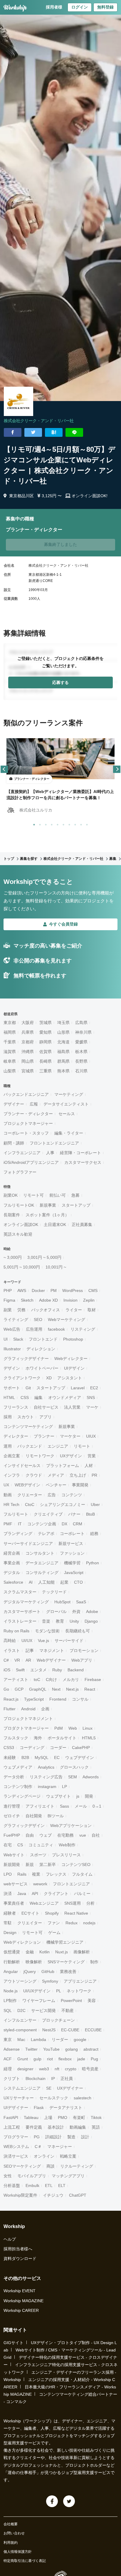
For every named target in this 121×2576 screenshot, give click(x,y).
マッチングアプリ (68, 2176)
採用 (8, 1417)
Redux (72, 1923)
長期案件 (12, 1215)
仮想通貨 (12, 1952)
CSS (25, 1397)
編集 (38, 1397)
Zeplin (89, 1300)
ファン (54, 1923)
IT (20, 1524)
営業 (92, 1456)
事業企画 (12, 1563)
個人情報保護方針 (18, 2552)
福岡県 (10, 1032)
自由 (30, 1835)
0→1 (97, 1806)
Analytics (46, 1767)
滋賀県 (10, 1052)
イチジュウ (53, 2195)
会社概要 (11, 2524)
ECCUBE (93, 2030)
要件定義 (34, 2127)
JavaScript (74, 1573)
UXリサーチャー (19, 2098)
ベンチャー (56, 1485)
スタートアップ (76, 1205)
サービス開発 (43, 2010)
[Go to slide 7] (68, 823)
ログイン (80, 7)
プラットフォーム (63, 1466)
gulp (37, 2059)
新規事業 (48, 1205)
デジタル (12, 1573)
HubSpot (62, 1602)
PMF (8, 1524)
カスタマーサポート (22, 1612)
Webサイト (14, 1855)
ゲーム (54, 1933)
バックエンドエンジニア (26, 1094)
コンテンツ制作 (18, 1787)
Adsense (12, 2049)
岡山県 (28, 1061)
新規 (30, 1864)
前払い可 (58, 1195)
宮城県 (28, 1071)
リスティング (83, 1329)
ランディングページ (22, 1796)
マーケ (92, 1407)
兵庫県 (28, 1032)
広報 (34, 1104)
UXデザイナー (70, 2088)
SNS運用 (73, 1903)
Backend (76, 1670)
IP (53, 2079)
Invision (70, 1300)
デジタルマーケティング (26, 1602)
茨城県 (46, 1023)
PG (37, 2137)
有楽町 (79, 2117)
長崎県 (46, 1061)
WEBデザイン (27, 1485)
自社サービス (46, 1407)
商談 (51, 2166)
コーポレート (72, 1534)
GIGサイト (14, 2343)
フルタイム (82, 1874)
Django (91, 1621)
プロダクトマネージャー (26, 1728)
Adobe (92, 1612)
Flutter (10, 1709)
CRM (78, 1524)
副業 (8, 1310)
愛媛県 (81, 1042)
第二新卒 (48, 1864)
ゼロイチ (12, 1816)
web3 (44, 2069)
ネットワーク (79, 1991)
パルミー (82, 1894)
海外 (38, 1738)
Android (28, 1709)
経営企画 (12, 1553)
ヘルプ (10, 2239)
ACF (8, 2059)
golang (72, 2049)
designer (25, 2069)
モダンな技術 (47, 1631)
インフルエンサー (20, 2020)
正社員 (67, 2079)
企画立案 (12, 1456)
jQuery (30, 1972)
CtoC (30, 1504)
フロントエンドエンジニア (54, 1143)
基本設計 (56, 2127)
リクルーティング (77, 2166)
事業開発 (80, 1485)
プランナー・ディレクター (28, 1114)
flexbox (65, 2059)
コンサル (80, 1699)
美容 (92, 2001)
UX (6, 1485)
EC (57, 1757)
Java (22, 1894)
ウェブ (46, 1835)
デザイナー (14, 1104)
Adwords (91, 1777)
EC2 (94, 1388)
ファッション (72, 1553)
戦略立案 (68, 2156)
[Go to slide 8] (74, 823)
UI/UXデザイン (37, 1991)
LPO (8, 1874)
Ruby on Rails (16, 1631)
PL (59, 1991)
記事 (30, 1650)
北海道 (63, 1042)
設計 (85, 2137)
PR (94, 1475)
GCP (19, 1689)
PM (54, 1290)
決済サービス (16, 2156)
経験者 (10, 1913)
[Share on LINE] (74, 432)
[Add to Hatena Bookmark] (54, 432)
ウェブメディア (18, 1767)
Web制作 (67, 1845)
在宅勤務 (65, 1835)
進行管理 (12, 1806)
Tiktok (96, 2117)
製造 (71, 2137)
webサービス (16, 1884)
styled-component (20, 2030)
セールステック (54, 2098)
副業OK (11, 1195)
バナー (74, 1514)
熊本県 (63, 1071)
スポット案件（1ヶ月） (47, 1215)
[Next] (117, 769)
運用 (8, 1446)
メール (81, 1806)
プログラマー (16, 2137)
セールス (67, 1114)
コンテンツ (72, 1495)
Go (6, 1689)
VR (17, 1660)
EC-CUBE (70, 2030)
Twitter (31, 2049)
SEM (73, 1777)
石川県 (81, 1071)
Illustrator (12, 1349)
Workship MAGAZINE (23, 2301)
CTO (78, 1582)
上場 (48, 2117)
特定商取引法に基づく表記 (25, 2561)
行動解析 (12, 1962)
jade (81, 2059)
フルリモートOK (19, 1205)
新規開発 (12, 1864)
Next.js (72, 1689)
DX (64, 1524)
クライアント (56, 1894)
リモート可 (33, 1195)
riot (50, 2059)
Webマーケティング (67, 1320)
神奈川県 (83, 1032)
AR (28, 1660)
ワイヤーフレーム (39, 2001)
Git (28, 1388)
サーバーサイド (69, 1641)
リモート (82, 1446)
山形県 (63, 1032)
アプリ (46, 1417)
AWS (22, 1290)
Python (93, 1563)
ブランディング (18, 1534)
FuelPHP (12, 1835)
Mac (21, 2040)
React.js (11, 1699)
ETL (49, 2186)
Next (56, 1689)
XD (49, 1378)
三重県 (46, 1071)
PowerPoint (71, 2001)
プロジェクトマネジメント (28, 1719)
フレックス (56, 1874)
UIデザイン (74, 1368)
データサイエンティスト (66, 1104)
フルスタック (16, 1738)
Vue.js (43, 1641)
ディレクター (16, 1436)
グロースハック (74, 1767)
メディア (56, 1475)
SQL (8, 2010)
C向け (51, 1680)
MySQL (42, 1757)
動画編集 (78, 2127)
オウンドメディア (65, 1397)
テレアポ (46, 1534)
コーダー (58, 1748)
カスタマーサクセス (83, 1162)
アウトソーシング (20, 1981)
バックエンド (30, 1446)
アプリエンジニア (80, 1981)
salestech (83, 2098)
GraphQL (38, 1689)
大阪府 (28, 1023)
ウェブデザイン (80, 1757)
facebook (56, 1329)
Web (73, 1728)
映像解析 (34, 1962)
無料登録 (105, 7)
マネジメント (52, 1650)
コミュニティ (41, 1845)
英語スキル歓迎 (18, 1234)
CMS (93, 1290)
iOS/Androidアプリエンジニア (31, 1162)
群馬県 (63, 1061)
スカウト (26, 1417)
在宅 (8, 1845)
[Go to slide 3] (45, 823)
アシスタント (70, 1378)
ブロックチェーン (58, 2020)
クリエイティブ (48, 1514)
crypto (71, 2069)
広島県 (81, 1023)
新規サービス (71, 1543)
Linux (88, 1728)
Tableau (31, 2117)
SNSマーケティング (66, 1962)
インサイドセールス (22, 1466)
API (35, 1894)
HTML (9, 1397)
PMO (63, 2117)
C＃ (38, 2147)
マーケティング (69, 1094)
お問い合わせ (14, 2533)
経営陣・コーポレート (80, 1153)
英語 (96, 2127)
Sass (64, 1806)
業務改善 (68, 1972)
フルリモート (16, 1514)
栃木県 (81, 1052)
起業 (64, 1582)
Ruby (57, 1670)
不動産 (68, 2010)
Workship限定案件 (20, 2195)
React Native (76, 1913)
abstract (91, 2049)
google (80, 2040)
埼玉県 (63, 1023)
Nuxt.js (62, 1952)
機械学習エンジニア (65, 1942)
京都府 (28, 1042)
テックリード (54, 1592)
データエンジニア (42, 1563)
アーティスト (16, 1680)
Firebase (93, 1680)
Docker (38, 1290)
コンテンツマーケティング (28, 1427)
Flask (39, 2108)
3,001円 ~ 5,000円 (44, 1257)
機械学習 (72, 1563)
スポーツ (38, 1855)
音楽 (46, 1621)
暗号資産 (90, 2069)
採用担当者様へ (18, 2249)
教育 (60, 1621)
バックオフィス (46, 1310)
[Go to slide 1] (33, 823)
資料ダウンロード (20, 2259)
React (90, 1689)
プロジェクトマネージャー (28, 1123)
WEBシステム (16, 2147)
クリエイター (30, 1923)
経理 (8, 2069)
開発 (89, 1796)
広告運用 (34, 1329)
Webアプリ (82, 1660)
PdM (59, 1728)
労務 (21, 1310)
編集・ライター (69, 1133)
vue (83, 1835)
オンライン (44, 2156)
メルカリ (71, 1680)
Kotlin (44, 1952)
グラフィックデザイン (24, 1826)
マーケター (70, 1436)
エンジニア (58, 1446)
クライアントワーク (22, 1378)
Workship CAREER (21, 2310)
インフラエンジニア (22, 1153)
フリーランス (16, 1407)
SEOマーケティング (22, 2166)
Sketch (27, 1300)
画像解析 (82, 1952)
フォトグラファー (20, 1172)
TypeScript (34, 1699)
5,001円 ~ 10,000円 (22, 1267)
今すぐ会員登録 (63, 924)
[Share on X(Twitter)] (33, 432)
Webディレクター (71, 1359)
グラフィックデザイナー (26, 1359)
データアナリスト (66, 2108)
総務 (94, 1534)
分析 (90, 1903)
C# (6, 1660)
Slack (18, 1339)
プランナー (44, 1436)
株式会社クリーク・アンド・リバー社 (39, 421)
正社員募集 (82, 1225)
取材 (92, 1310)
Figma (9, 1300)
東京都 (10, 1023)
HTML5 (89, 1738)
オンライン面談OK (21, 1225)
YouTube (51, 2049)
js (78, 1796)
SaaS (81, 1602)
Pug (94, 2059)
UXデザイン (71, 1456)
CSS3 (9, 1748)
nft (57, 2069)
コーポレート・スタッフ (26, 1133)
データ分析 (14, 1777)
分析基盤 (12, 2186)
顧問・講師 (14, 1143)
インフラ (12, 1475)
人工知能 (46, 1582)
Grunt (23, 2059)
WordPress (73, 1290)
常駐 (8, 1923)
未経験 (10, 1757)
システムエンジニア (22, 2088)
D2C (21, 2010)
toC (37, 1680)
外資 (76, 1612)
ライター (74, 1310)
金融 (30, 1952)
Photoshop (73, 1339)
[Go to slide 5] (56, 823)
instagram (47, 1787)
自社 (96, 1835)
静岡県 (46, 1042)
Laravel (78, 1388)
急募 (75, 1195)
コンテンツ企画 (42, 1524)
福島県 (63, 1052)
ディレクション (41, 1349)
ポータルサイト (62, 1738)
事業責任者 (14, 1903)
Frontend (58, 1699)
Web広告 (12, 1329)
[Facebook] (52, 2501)
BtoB (90, 1514)
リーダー (60, 2040)
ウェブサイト (58, 1796)
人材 (89, 1466)
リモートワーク (40, 1456)
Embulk (32, 2186)
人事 (50, 1153)
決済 (8, 1894)
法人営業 (72, 1407)
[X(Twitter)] (69, 2501)
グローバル (56, 1612)
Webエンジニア (44, 1903)
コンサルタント (40, 1553)
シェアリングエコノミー (63, 1504)
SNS (91, 1397)
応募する (60, 682)
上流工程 (12, 2127)
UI (6, 1339)
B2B (25, 1757)
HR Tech (11, 1504)
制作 (94, 1962)
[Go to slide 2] (39, 823)
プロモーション (84, 1650)
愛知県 (46, 1032)
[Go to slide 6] (62, 823)
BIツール (56, 1816)
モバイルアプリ (32, 2176)
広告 (52, 1495)
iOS (7, 1670)
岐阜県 (10, 1061)
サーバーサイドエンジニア (28, 1543)
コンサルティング (42, 1573)
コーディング (32, 1748)
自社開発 (34, 1816)
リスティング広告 (46, 1777)
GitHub (48, 1972)
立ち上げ (78, 1475)
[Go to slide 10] (86, 823)
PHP (8, 1290)
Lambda (38, 2040)
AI (31, 1582)
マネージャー (60, 2147)
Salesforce (13, 1582)
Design (10, 1933)
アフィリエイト (40, 1806)
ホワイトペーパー (42, 1368)
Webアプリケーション (71, 1826)
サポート (12, 1388)
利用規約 (11, 2543)
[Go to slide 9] (80, 823)
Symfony (50, 1981)
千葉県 (10, 1042)
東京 (8, 2040)
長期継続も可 (78, 1631)
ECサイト (30, 1913)
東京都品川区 (21, 496)
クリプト (12, 2079)
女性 (8, 2176)
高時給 (10, 1641)
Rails (22, 1874)
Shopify (52, 1913)
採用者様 (54, 7)
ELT (62, 2186)
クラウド (34, 1475)
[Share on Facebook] (13, 432)
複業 (36, 1874)
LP (64, 1787)
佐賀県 (46, 1052)
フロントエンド (43, 1339)
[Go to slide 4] (51, 823)
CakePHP (81, 1748)
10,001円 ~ (56, 1267)
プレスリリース (66, 1855)
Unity (74, 1621)
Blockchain (36, 2079)
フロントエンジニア (71, 1884)
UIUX (91, 1436)
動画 (8, 1495)
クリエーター (30, 1495)
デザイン (12, 1368)
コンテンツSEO (76, 1864)
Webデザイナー (51, 1660)
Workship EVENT (20, 2291)
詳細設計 (53, 2137)
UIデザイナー (16, 2108)
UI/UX (27, 1641)
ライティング (16, 1320)
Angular (11, 1972)
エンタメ (38, 1670)
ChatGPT (78, 2195)
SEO (38, 1320)
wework (40, 1884)
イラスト (12, 1650)
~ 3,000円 (13, 1257)
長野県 (81, 1061)
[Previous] (4, 769)
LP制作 (10, 2001)
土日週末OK (55, 1225)
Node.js (11, 1991)
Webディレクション (22, 1942)
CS (20, 1845)
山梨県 (10, 1071)
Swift (20, 1670)
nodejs (89, 1923)
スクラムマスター (20, 1592)
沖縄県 (28, 1052)
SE (49, 2088)
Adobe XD (48, 1300)
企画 (45, 1709)
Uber (95, 1504)
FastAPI (11, 2117)
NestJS (49, 2030)
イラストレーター (20, 1621)
